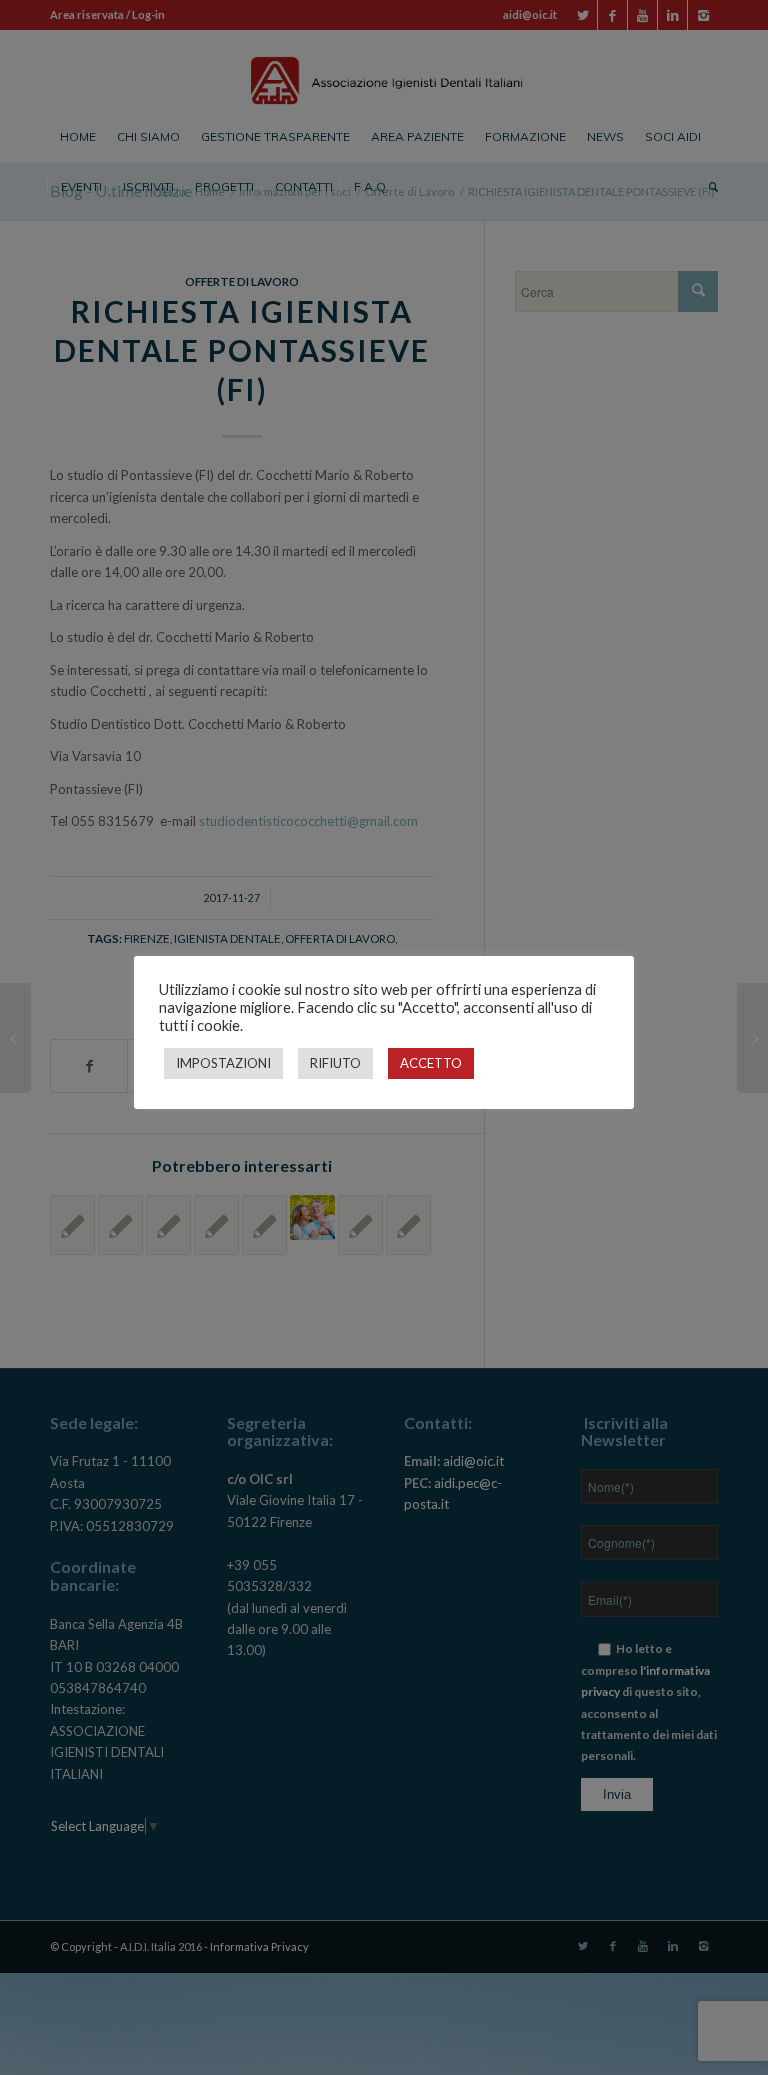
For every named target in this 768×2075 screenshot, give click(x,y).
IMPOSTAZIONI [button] (223, 1063)
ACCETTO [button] (431, 1063)
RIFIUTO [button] (335, 1063)
